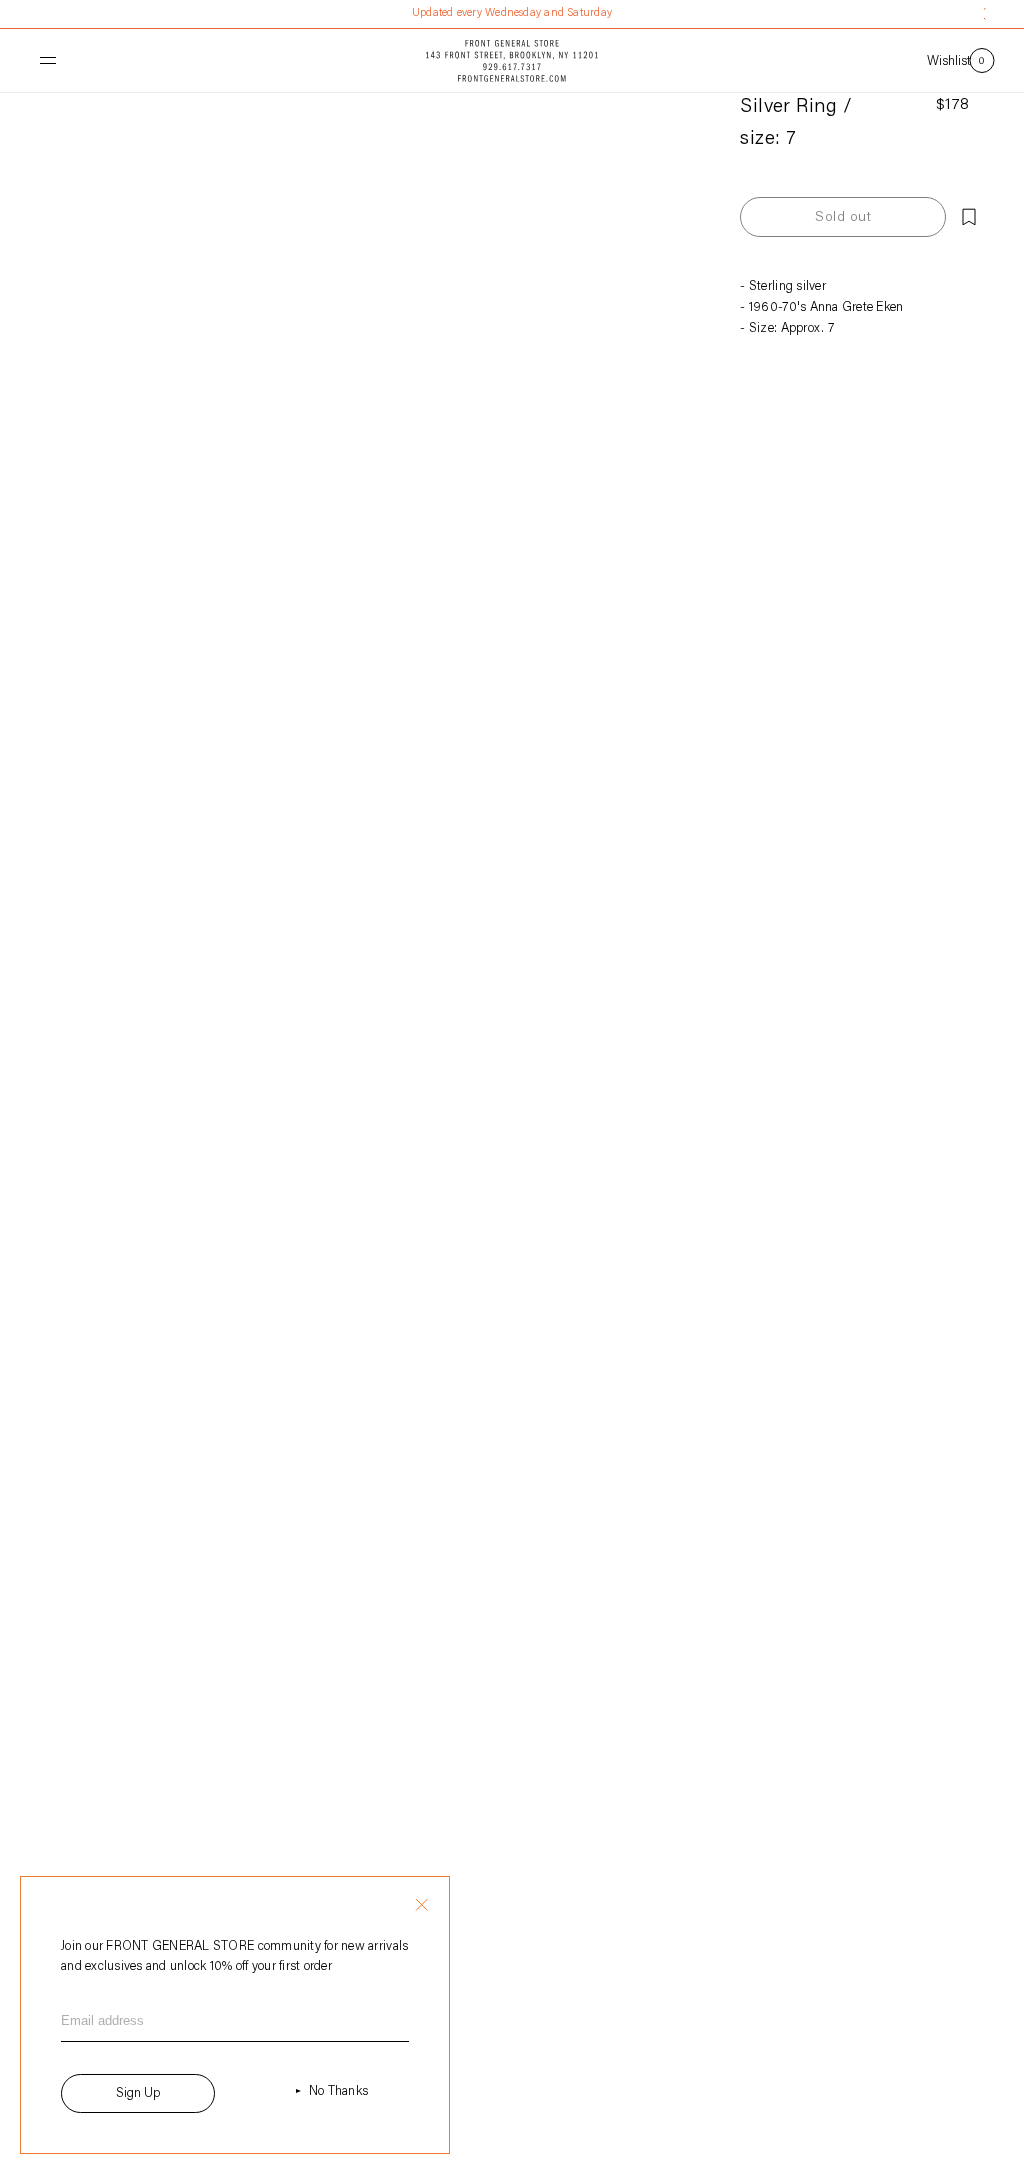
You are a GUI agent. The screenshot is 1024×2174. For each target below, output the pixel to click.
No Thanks (338, 2091)
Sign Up (138, 2093)
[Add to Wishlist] (969, 217)
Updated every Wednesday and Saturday (512, 13)
